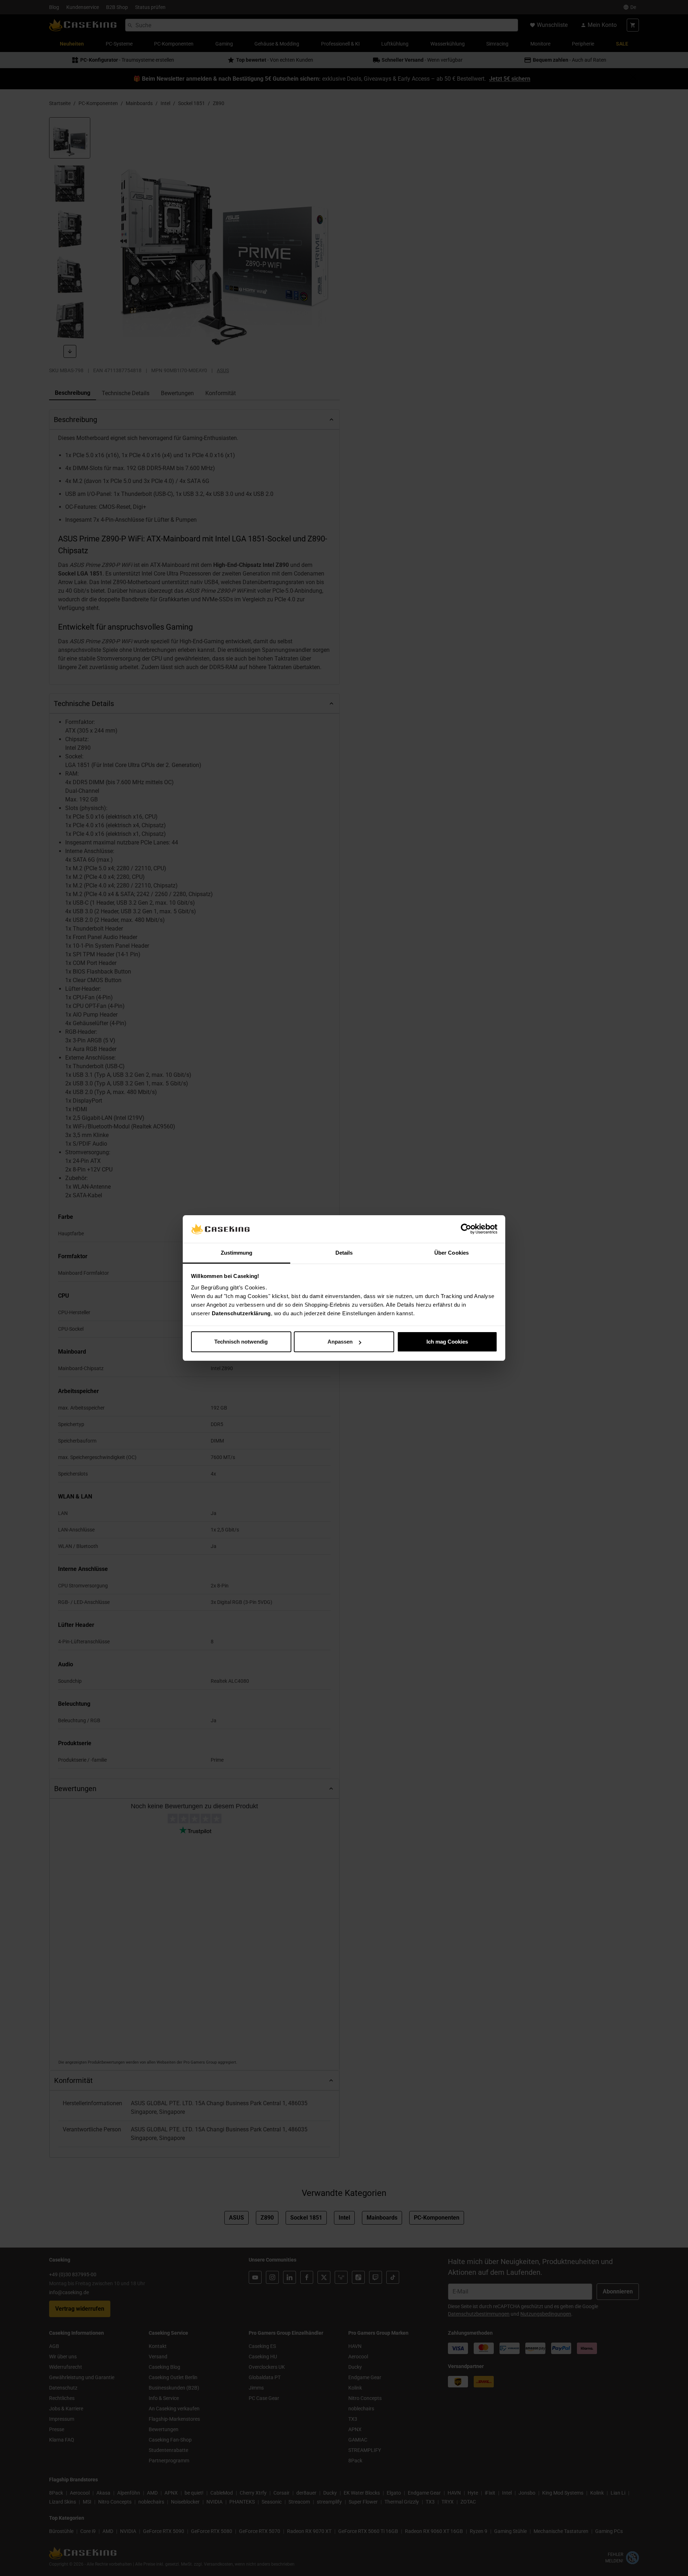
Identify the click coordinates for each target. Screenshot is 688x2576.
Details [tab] (344, 1253)
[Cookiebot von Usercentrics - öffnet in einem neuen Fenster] (466, 1229)
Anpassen (340, 1342)
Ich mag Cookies (447, 1342)
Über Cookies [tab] (451, 1253)
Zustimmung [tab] (237, 1253)
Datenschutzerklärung (241, 1313)
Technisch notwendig (241, 1342)
